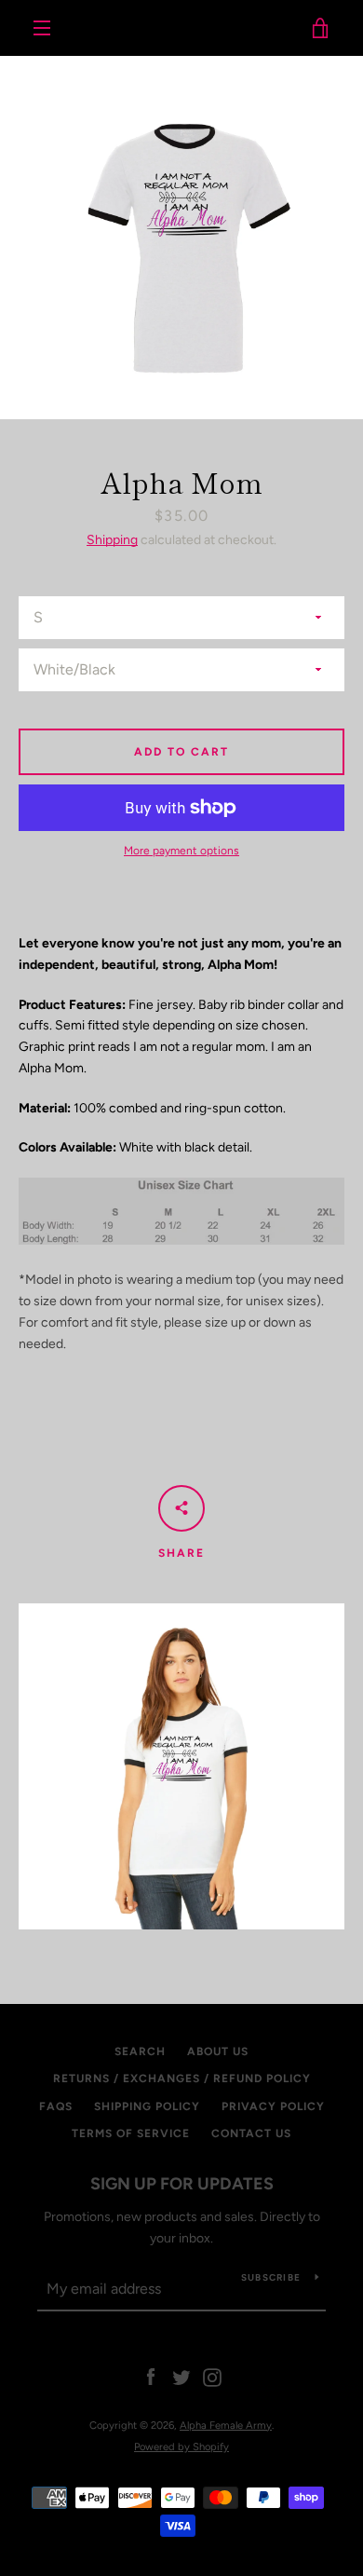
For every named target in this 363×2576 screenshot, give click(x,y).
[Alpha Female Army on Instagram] (212, 2377)
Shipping (112, 540)
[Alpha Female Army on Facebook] (151, 2377)
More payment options (181, 851)
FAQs (56, 2106)
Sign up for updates (182, 2184)
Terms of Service (131, 2133)
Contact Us (251, 2133)
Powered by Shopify (181, 2447)
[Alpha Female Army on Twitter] (181, 2377)
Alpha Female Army (182, 28)
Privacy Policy (273, 2106)
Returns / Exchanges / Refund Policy (182, 2079)
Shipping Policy (147, 2106)
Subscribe (271, 2277)
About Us (218, 2051)
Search (140, 2051)
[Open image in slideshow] (181, 238)
